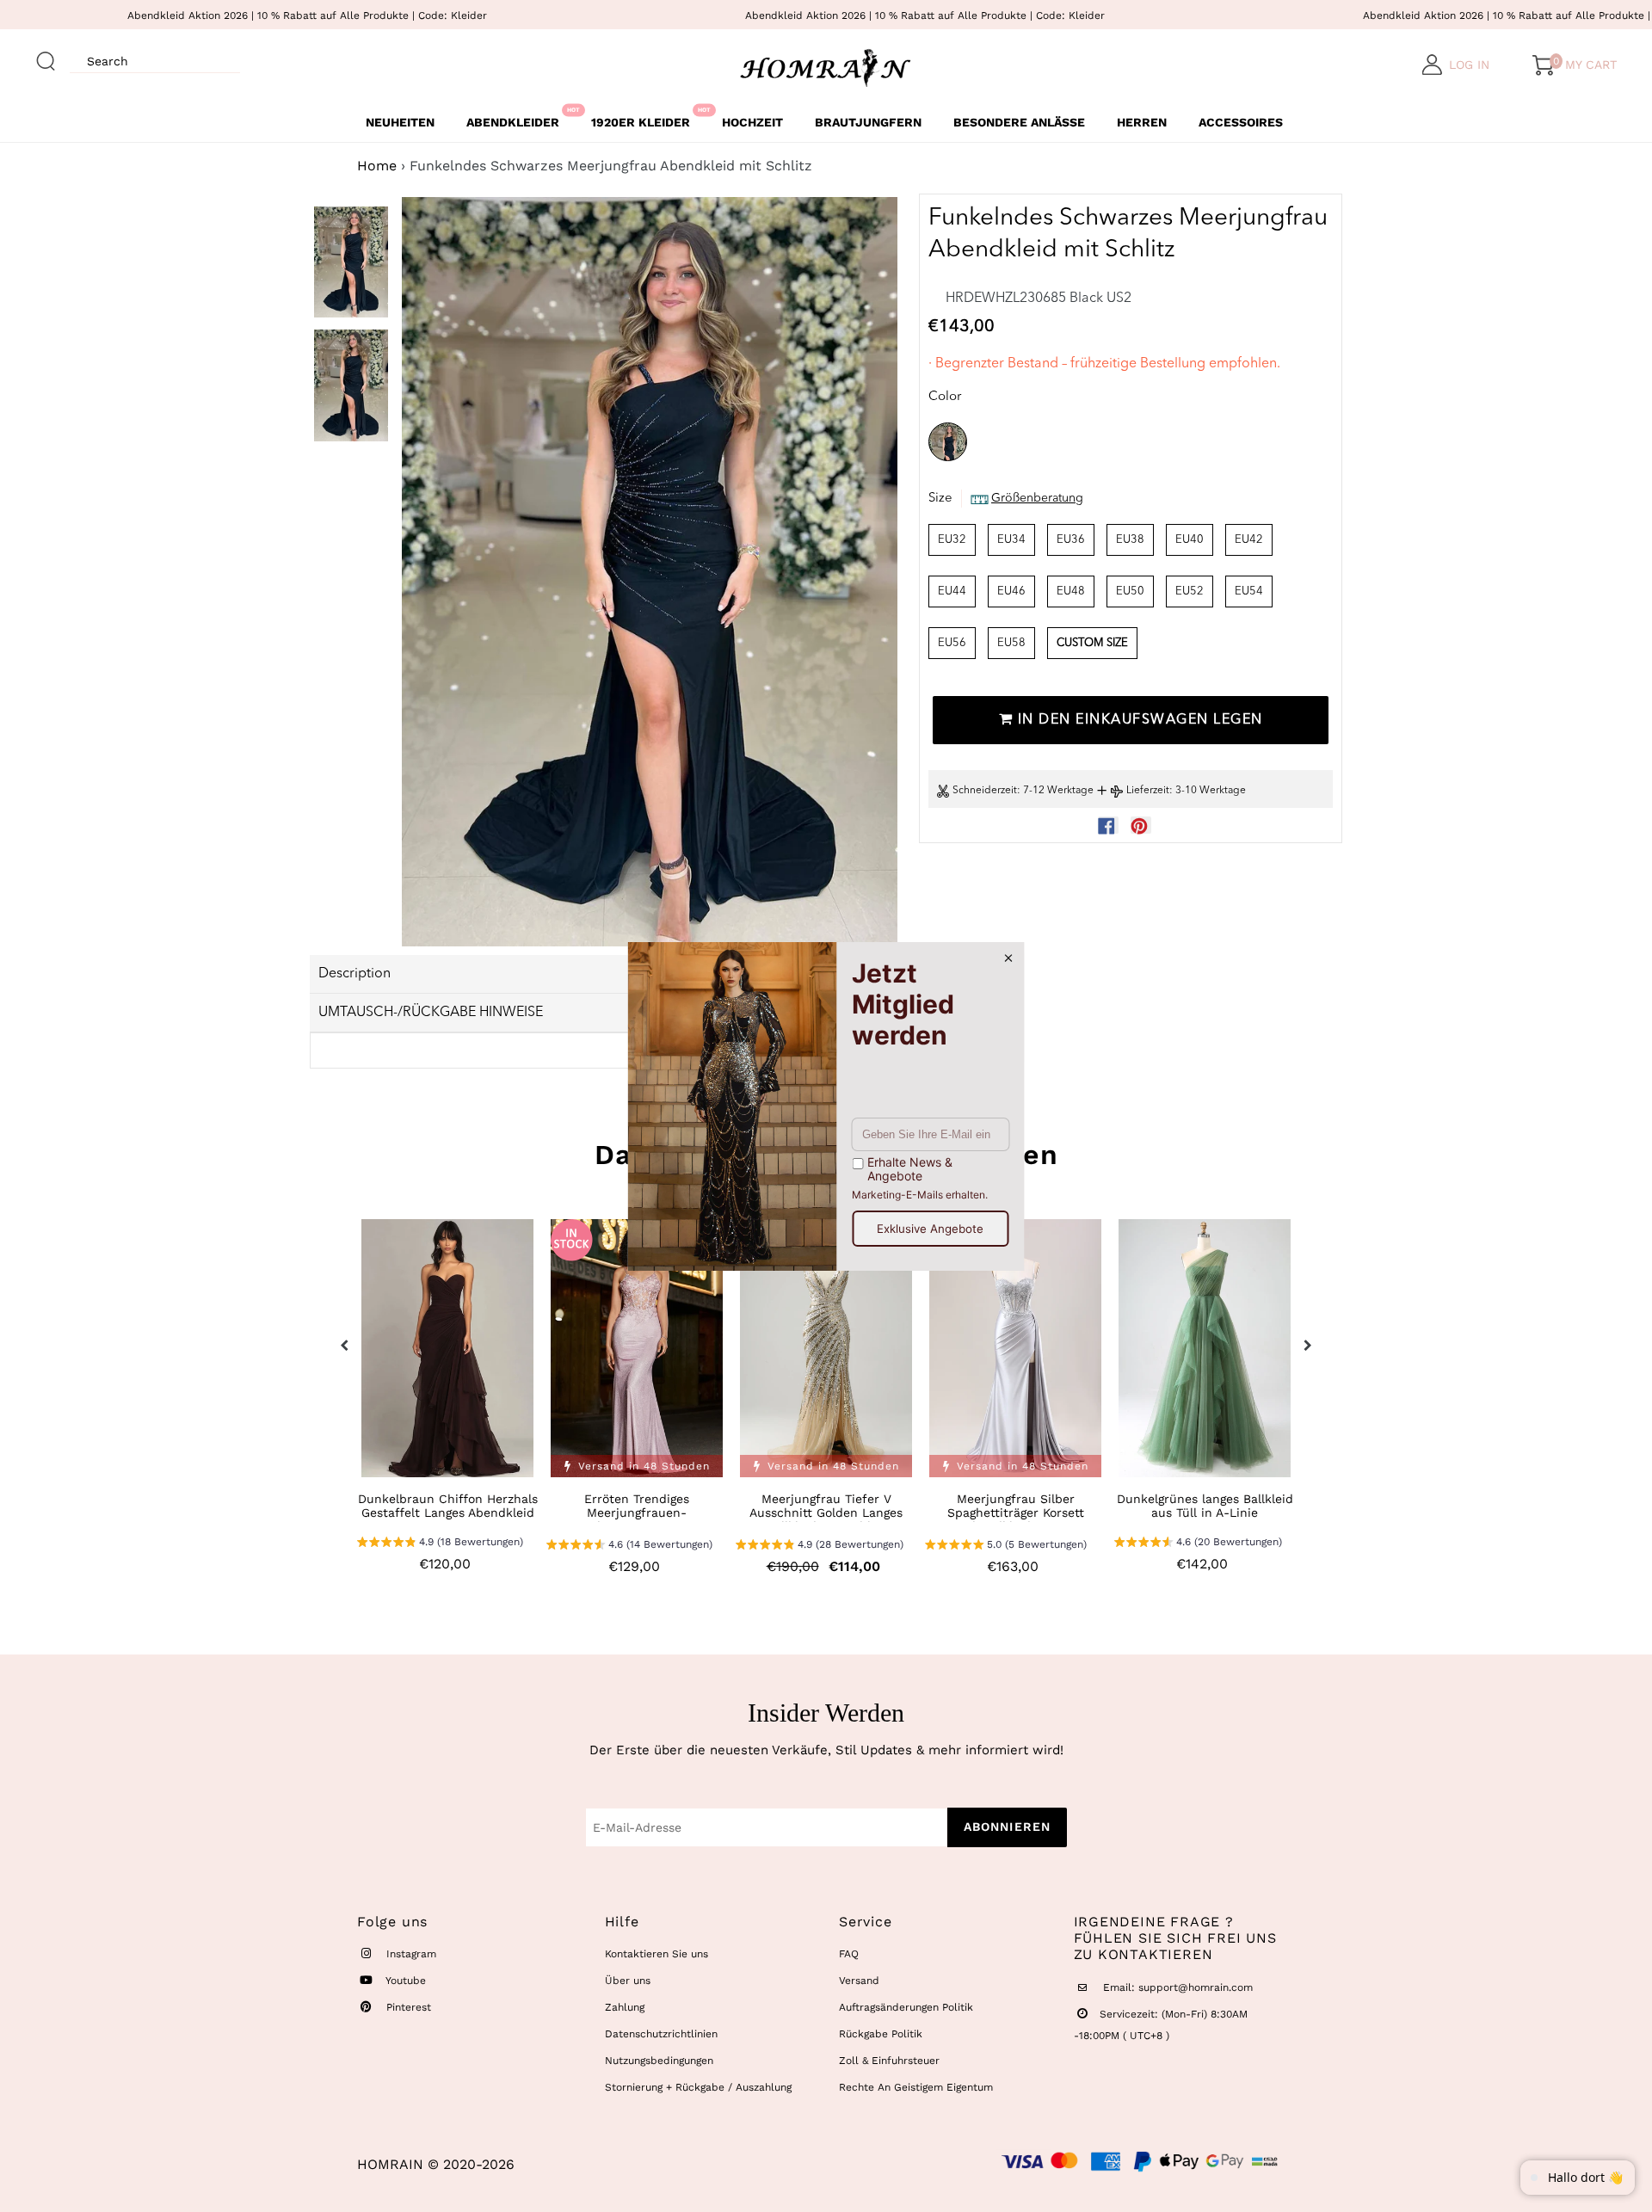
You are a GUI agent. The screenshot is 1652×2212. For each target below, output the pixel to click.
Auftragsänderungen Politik (906, 2007)
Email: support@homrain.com (1176, 1987)
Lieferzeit (1148, 792)
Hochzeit (752, 122)
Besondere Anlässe (1019, 122)
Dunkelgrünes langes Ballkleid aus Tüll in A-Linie (1205, 1506)
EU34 (1011, 540)
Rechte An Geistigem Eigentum (916, 2087)
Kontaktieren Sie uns (656, 1954)
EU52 (1190, 592)
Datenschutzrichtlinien (661, 2034)
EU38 (1130, 540)
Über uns (628, 1981)
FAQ (849, 1954)
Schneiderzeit (985, 792)
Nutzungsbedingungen (659, 2061)
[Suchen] (46, 53)
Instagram (410, 1954)
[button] (440, 1544)
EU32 (952, 540)
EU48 (1071, 592)
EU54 (1249, 592)
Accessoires (1241, 122)
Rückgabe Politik (881, 2034)
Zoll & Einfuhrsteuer (889, 2061)
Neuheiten (400, 122)
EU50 (1130, 592)
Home (377, 166)
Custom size (1092, 643)
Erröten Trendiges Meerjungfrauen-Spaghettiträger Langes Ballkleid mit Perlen (637, 1519)
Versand (859, 1981)
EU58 (1011, 643)
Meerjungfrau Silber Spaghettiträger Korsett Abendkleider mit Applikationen (1016, 1519)
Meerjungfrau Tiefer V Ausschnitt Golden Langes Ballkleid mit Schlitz (826, 1513)
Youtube (404, 1981)
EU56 (952, 643)
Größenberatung (1037, 499)
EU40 (1190, 540)
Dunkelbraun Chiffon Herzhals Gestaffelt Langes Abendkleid (448, 1506)
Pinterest (407, 2007)
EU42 (1249, 540)
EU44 (952, 592)
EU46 (1011, 592)
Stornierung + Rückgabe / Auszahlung (698, 2087)
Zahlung (625, 2007)
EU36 (1071, 540)
